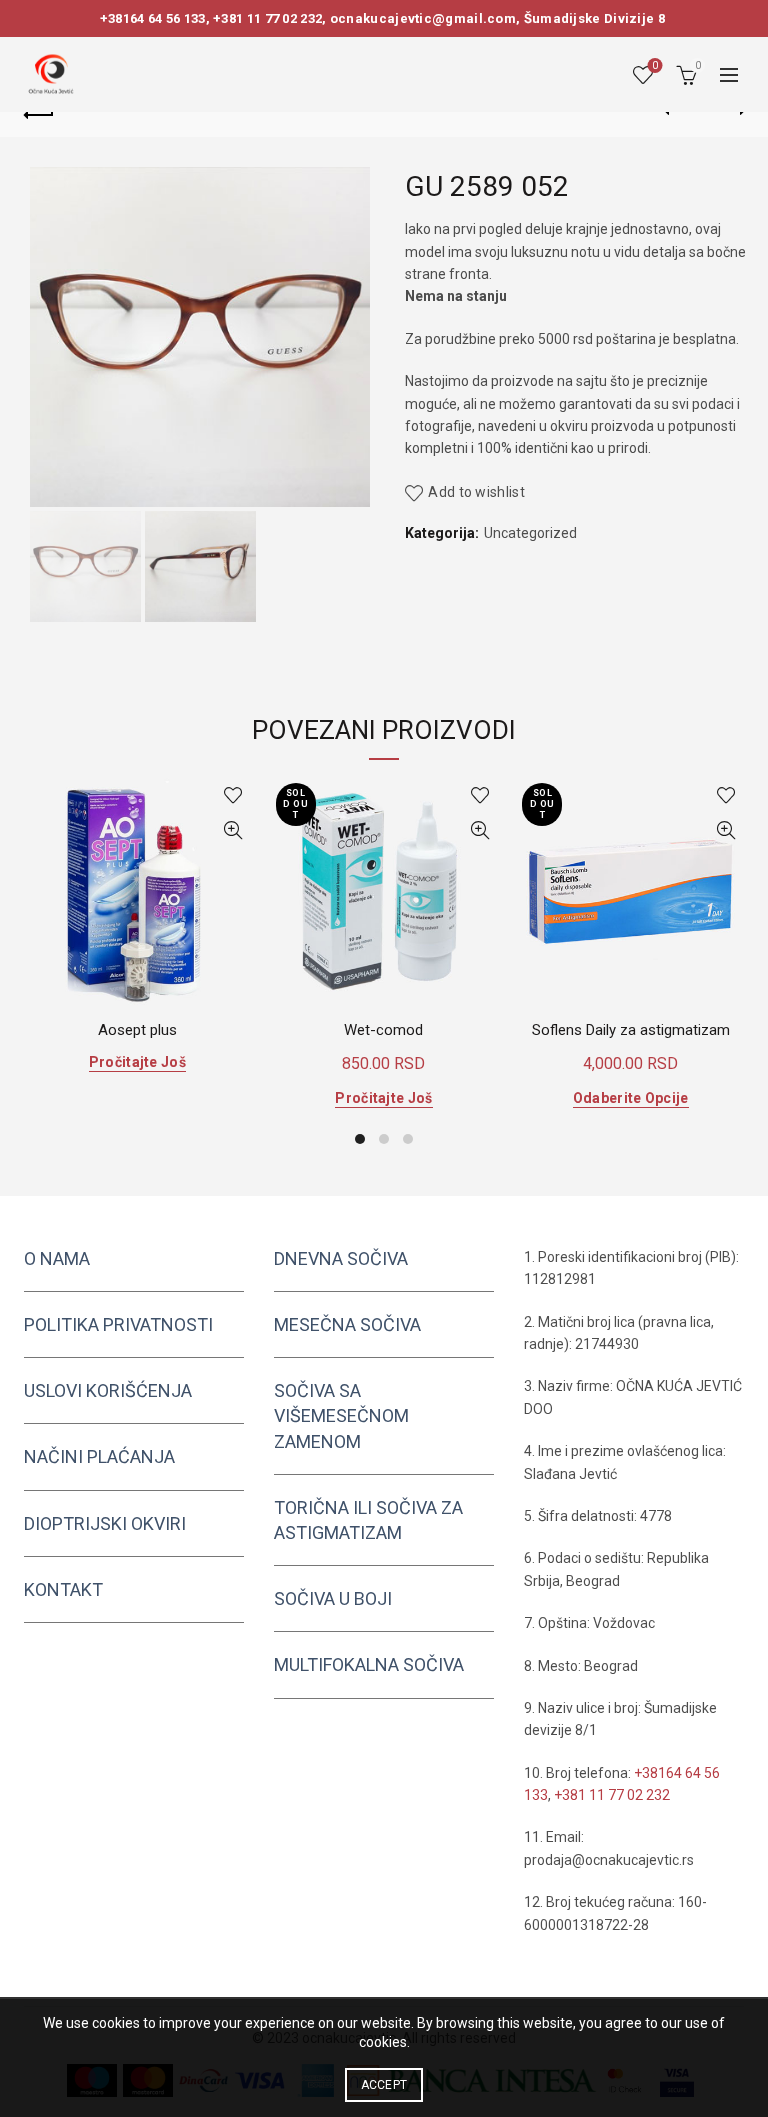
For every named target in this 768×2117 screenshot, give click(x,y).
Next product (729, 112)
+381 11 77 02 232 (267, 18)
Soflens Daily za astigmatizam (631, 1030)
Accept (384, 2085)
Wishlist (655, 65)
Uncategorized (530, 533)
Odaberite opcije (631, 1098)
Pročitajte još (137, 1062)
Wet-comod (383, 1030)
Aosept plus (137, 1030)
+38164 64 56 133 (153, 18)
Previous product (679, 112)
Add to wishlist (476, 492)
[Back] (39, 112)
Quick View (233, 830)
